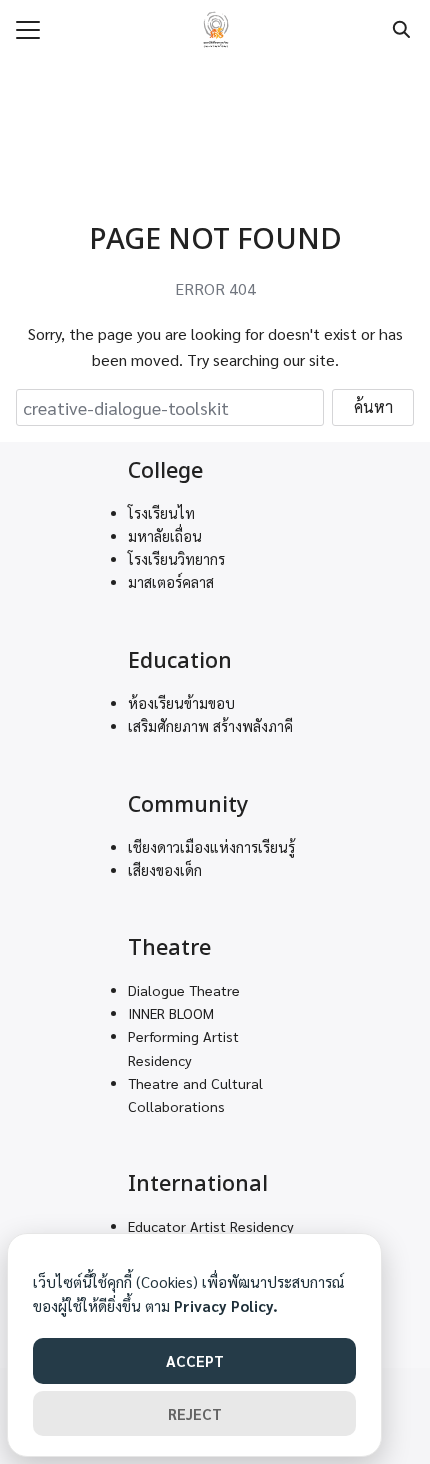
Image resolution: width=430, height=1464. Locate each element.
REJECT (195, 1413)
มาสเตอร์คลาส (171, 582)
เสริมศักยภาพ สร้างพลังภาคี (210, 726)
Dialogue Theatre (184, 990)
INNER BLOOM (171, 1013)
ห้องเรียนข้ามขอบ (181, 703)
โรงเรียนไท (161, 513)
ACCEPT (195, 1360)
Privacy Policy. (226, 1305)
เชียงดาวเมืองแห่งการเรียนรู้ (211, 847)
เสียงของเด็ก (165, 870)
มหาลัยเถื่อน (165, 536)
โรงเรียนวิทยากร (176, 559)
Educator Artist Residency (211, 1226)
